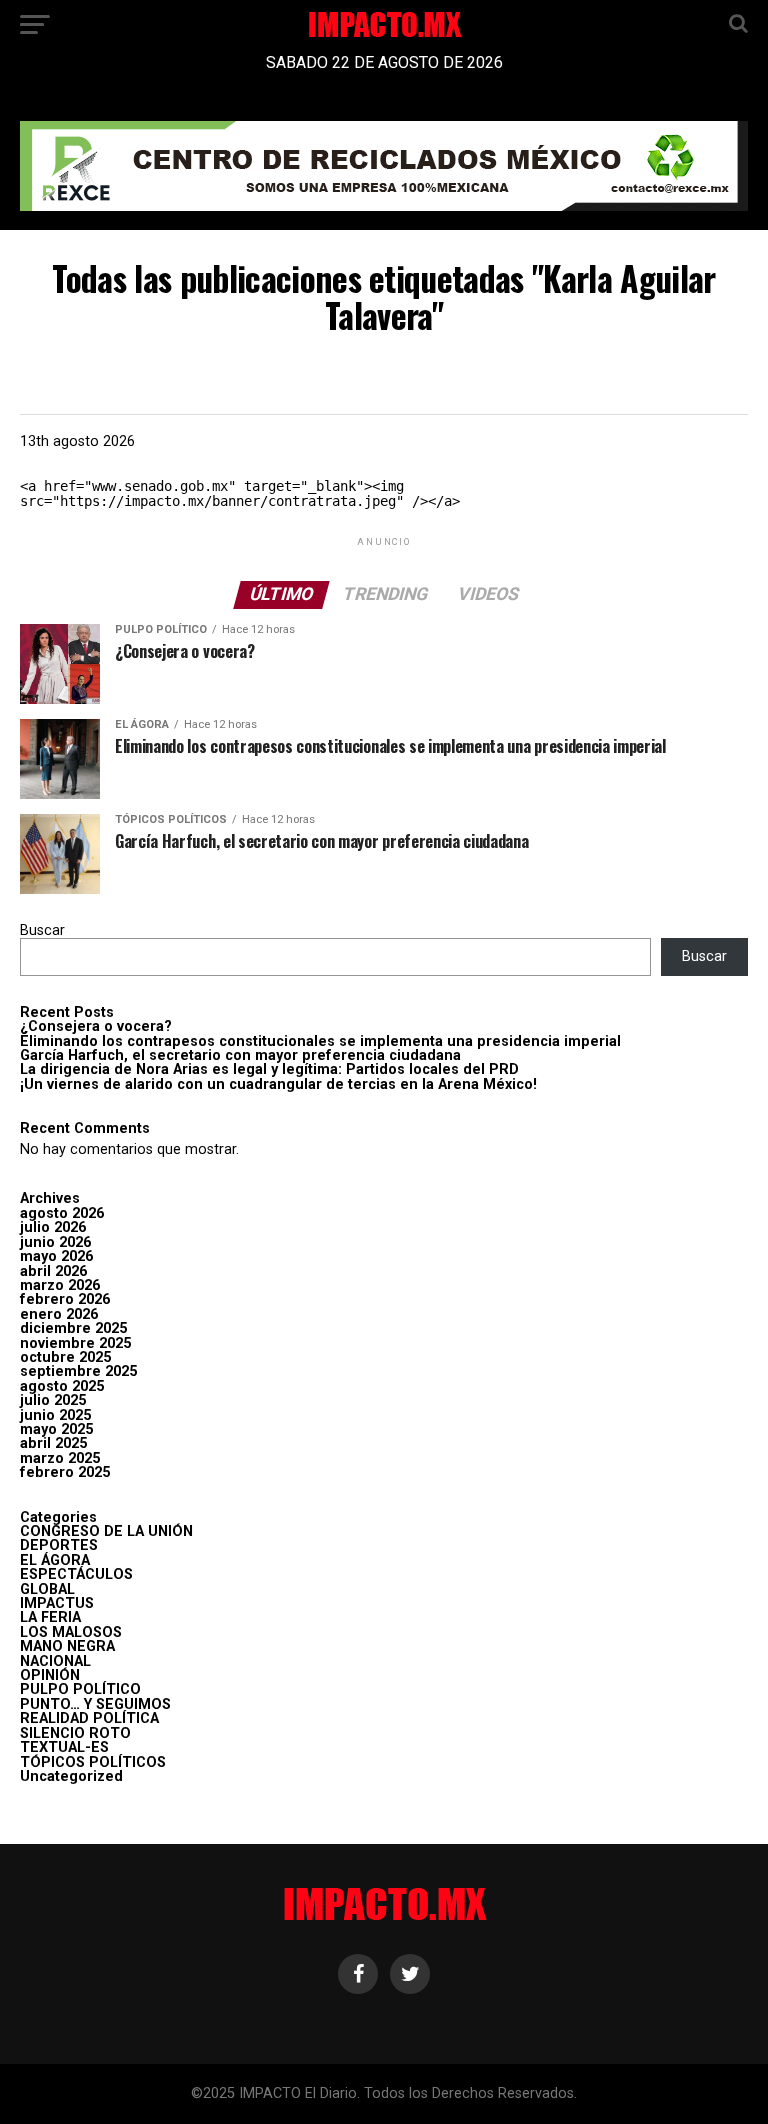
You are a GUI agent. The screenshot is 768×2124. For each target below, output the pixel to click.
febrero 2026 (65, 1299)
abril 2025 (53, 1443)
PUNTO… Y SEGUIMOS (95, 1704)
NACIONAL (55, 1661)
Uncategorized (71, 1776)
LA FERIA (50, 1617)
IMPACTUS (57, 1603)
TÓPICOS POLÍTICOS (93, 1762)
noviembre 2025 (75, 1343)
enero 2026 (59, 1314)
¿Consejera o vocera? (96, 1026)
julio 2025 (53, 1400)
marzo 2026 (60, 1285)
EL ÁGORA (55, 1560)
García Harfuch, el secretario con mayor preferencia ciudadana (240, 1055)
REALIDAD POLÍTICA (89, 1718)
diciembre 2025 (73, 1328)
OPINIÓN (50, 1675)
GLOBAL (47, 1589)
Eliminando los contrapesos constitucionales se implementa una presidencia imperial (320, 1041)
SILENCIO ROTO (75, 1733)
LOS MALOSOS (71, 1632)
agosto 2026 (62, 1213)
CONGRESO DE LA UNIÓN (106, 1531)
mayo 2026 (56, 1256)
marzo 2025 (60, 1458)
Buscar (42, 930)
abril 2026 (53, 1271)
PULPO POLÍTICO (80, 1689)
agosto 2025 (62, 1386)
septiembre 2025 (78, 1371)
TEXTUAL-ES (64, 1747)
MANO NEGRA (67, 1646)
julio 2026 (53, 1227)
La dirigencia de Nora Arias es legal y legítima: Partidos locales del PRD (269, 1069)
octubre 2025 (65, 1357)
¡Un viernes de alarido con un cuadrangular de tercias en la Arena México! (278, 1084)
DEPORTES (59, 1545)
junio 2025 (55, 1415)
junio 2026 (55, 1242)
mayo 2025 (56, 1429)
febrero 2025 (65, 1472)
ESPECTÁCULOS (76, 1574)
